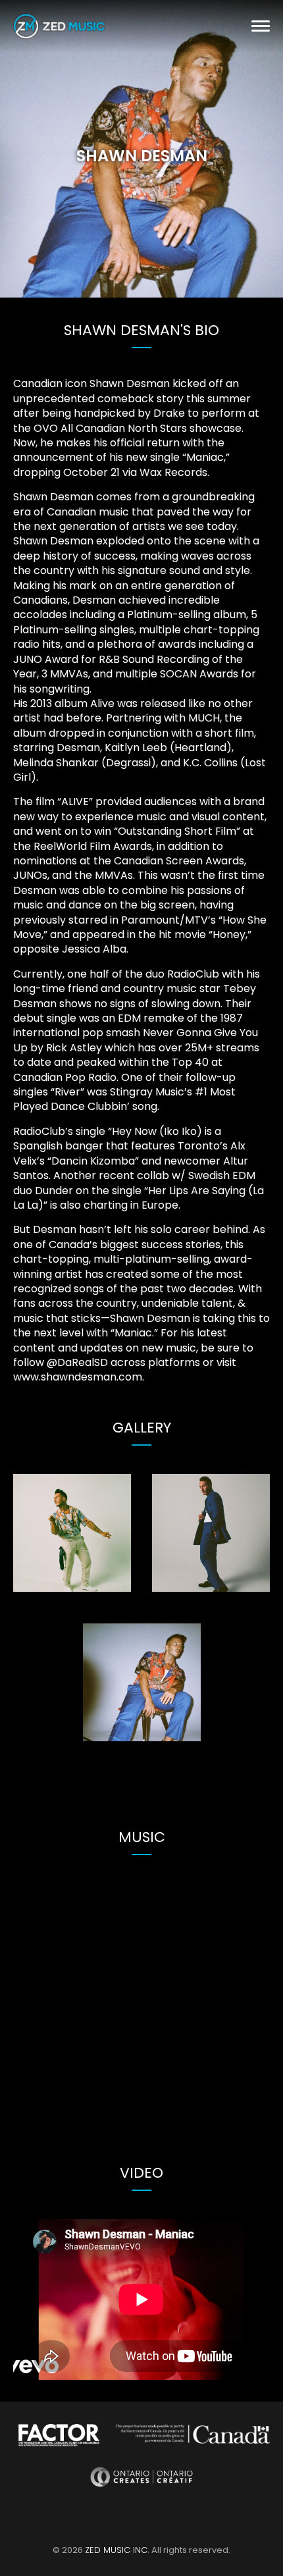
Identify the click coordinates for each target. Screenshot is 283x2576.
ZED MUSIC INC (116, 2550)
